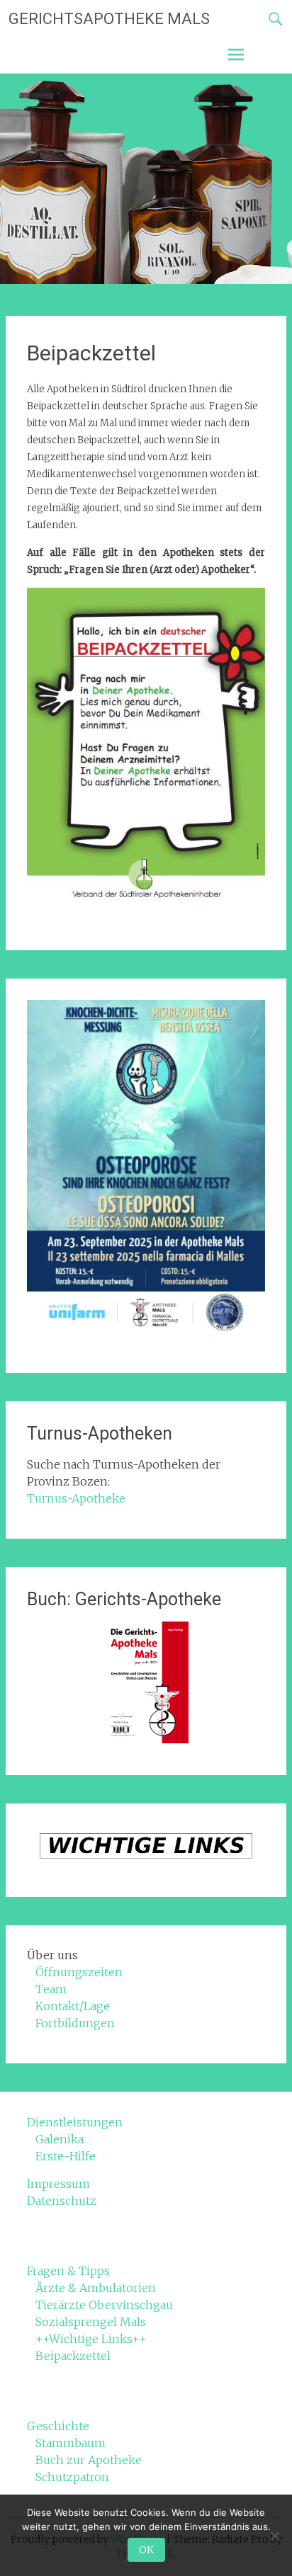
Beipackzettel (73, 2356)
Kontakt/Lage (73, 2006)
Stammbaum (71, 2443)
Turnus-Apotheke (76, 1498)
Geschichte (58, 2426)
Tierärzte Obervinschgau (104, 2305)
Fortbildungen (75, 2023)
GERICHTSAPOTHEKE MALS (109, 19)
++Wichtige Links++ (91, 2339)
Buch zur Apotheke (89, 2460)
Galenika (60, 2139)
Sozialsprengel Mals (91, 2322)
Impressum (58, 2184)
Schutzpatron (72, 2477)
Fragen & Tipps (68, 2271)
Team (51, 1989)
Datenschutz (62, 2201)
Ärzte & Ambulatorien (96, 2288)
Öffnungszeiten (79, 1972)
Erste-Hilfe (66, 2156)
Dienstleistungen (75, 2122)
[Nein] (274, 2536)
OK (146, 2550)
